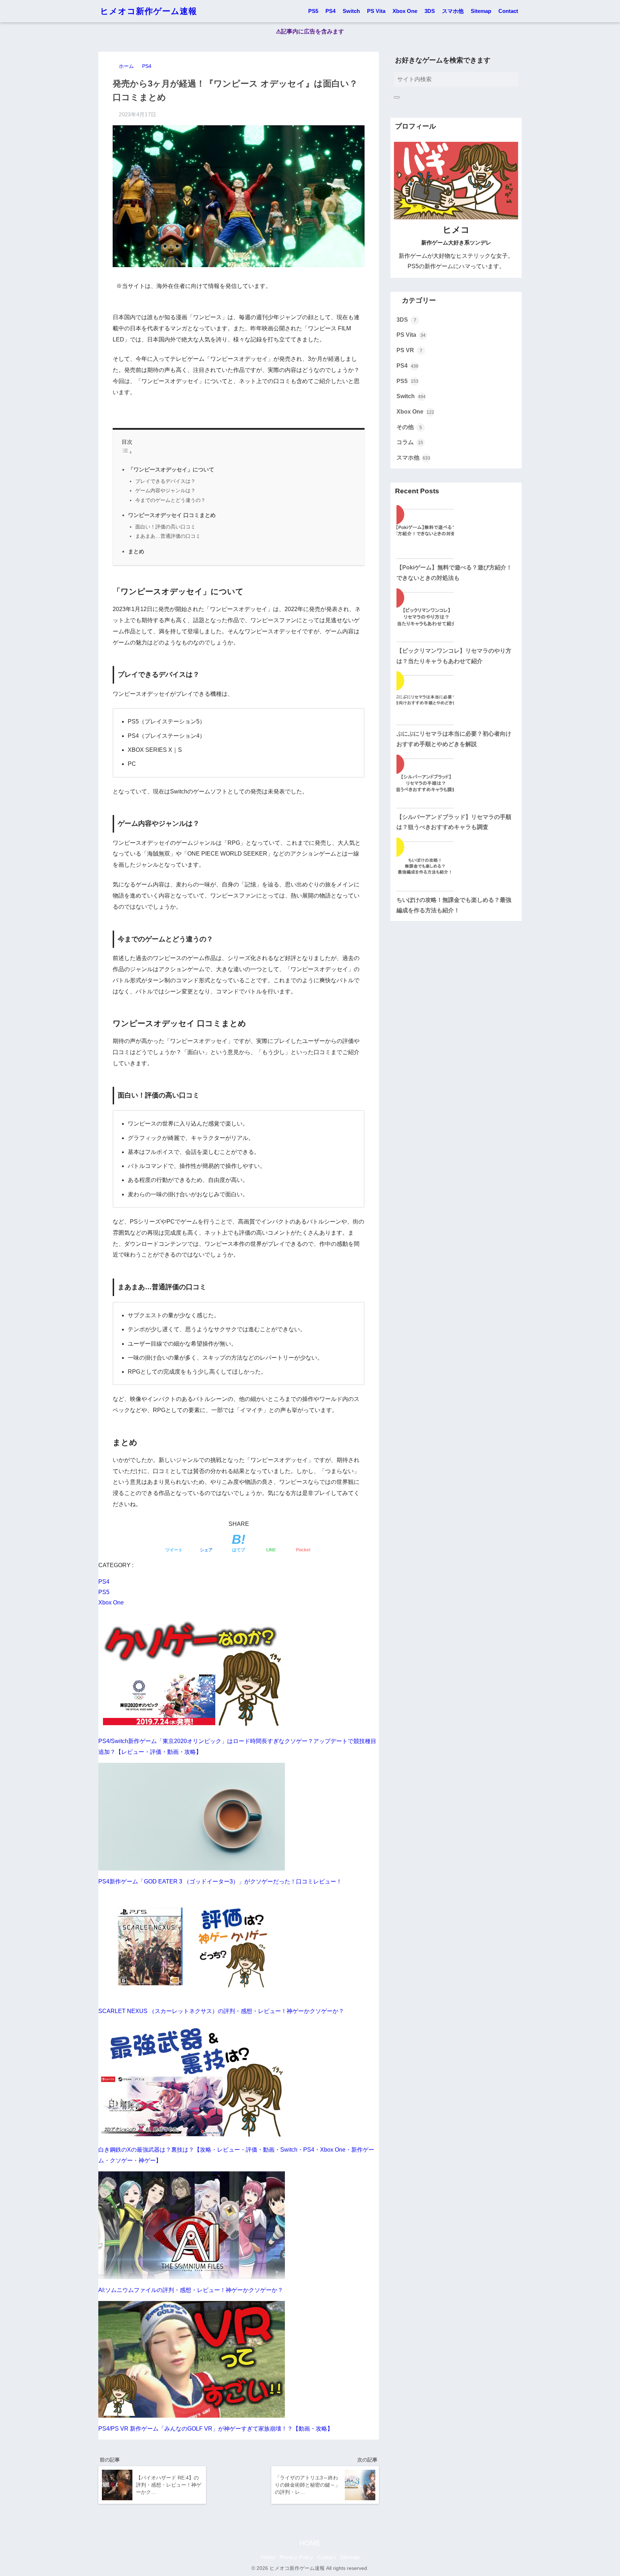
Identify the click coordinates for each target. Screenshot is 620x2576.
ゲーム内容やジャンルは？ (165, 490)
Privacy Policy (296, 2557)
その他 (409, 427)
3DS (430, 11)
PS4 (330, 11)
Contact (508, 11)
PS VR (409, 350)
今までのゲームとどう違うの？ (170, 500)
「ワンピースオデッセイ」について (171, 469)
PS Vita (376, 11)
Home (268, 2557)
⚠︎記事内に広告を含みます (310, 31)
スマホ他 (453, 11)
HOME (310, 2543)
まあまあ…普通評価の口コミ (168, 536)
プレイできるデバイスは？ (165, 481)
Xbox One (405, 11)
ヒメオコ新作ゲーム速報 (149, 11)
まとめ (136, 551)
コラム (410, 442)
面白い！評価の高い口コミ (165, 527)
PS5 (313, 11)
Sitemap (481, 11)
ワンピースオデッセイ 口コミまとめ (172, 515)
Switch (351, 11)
